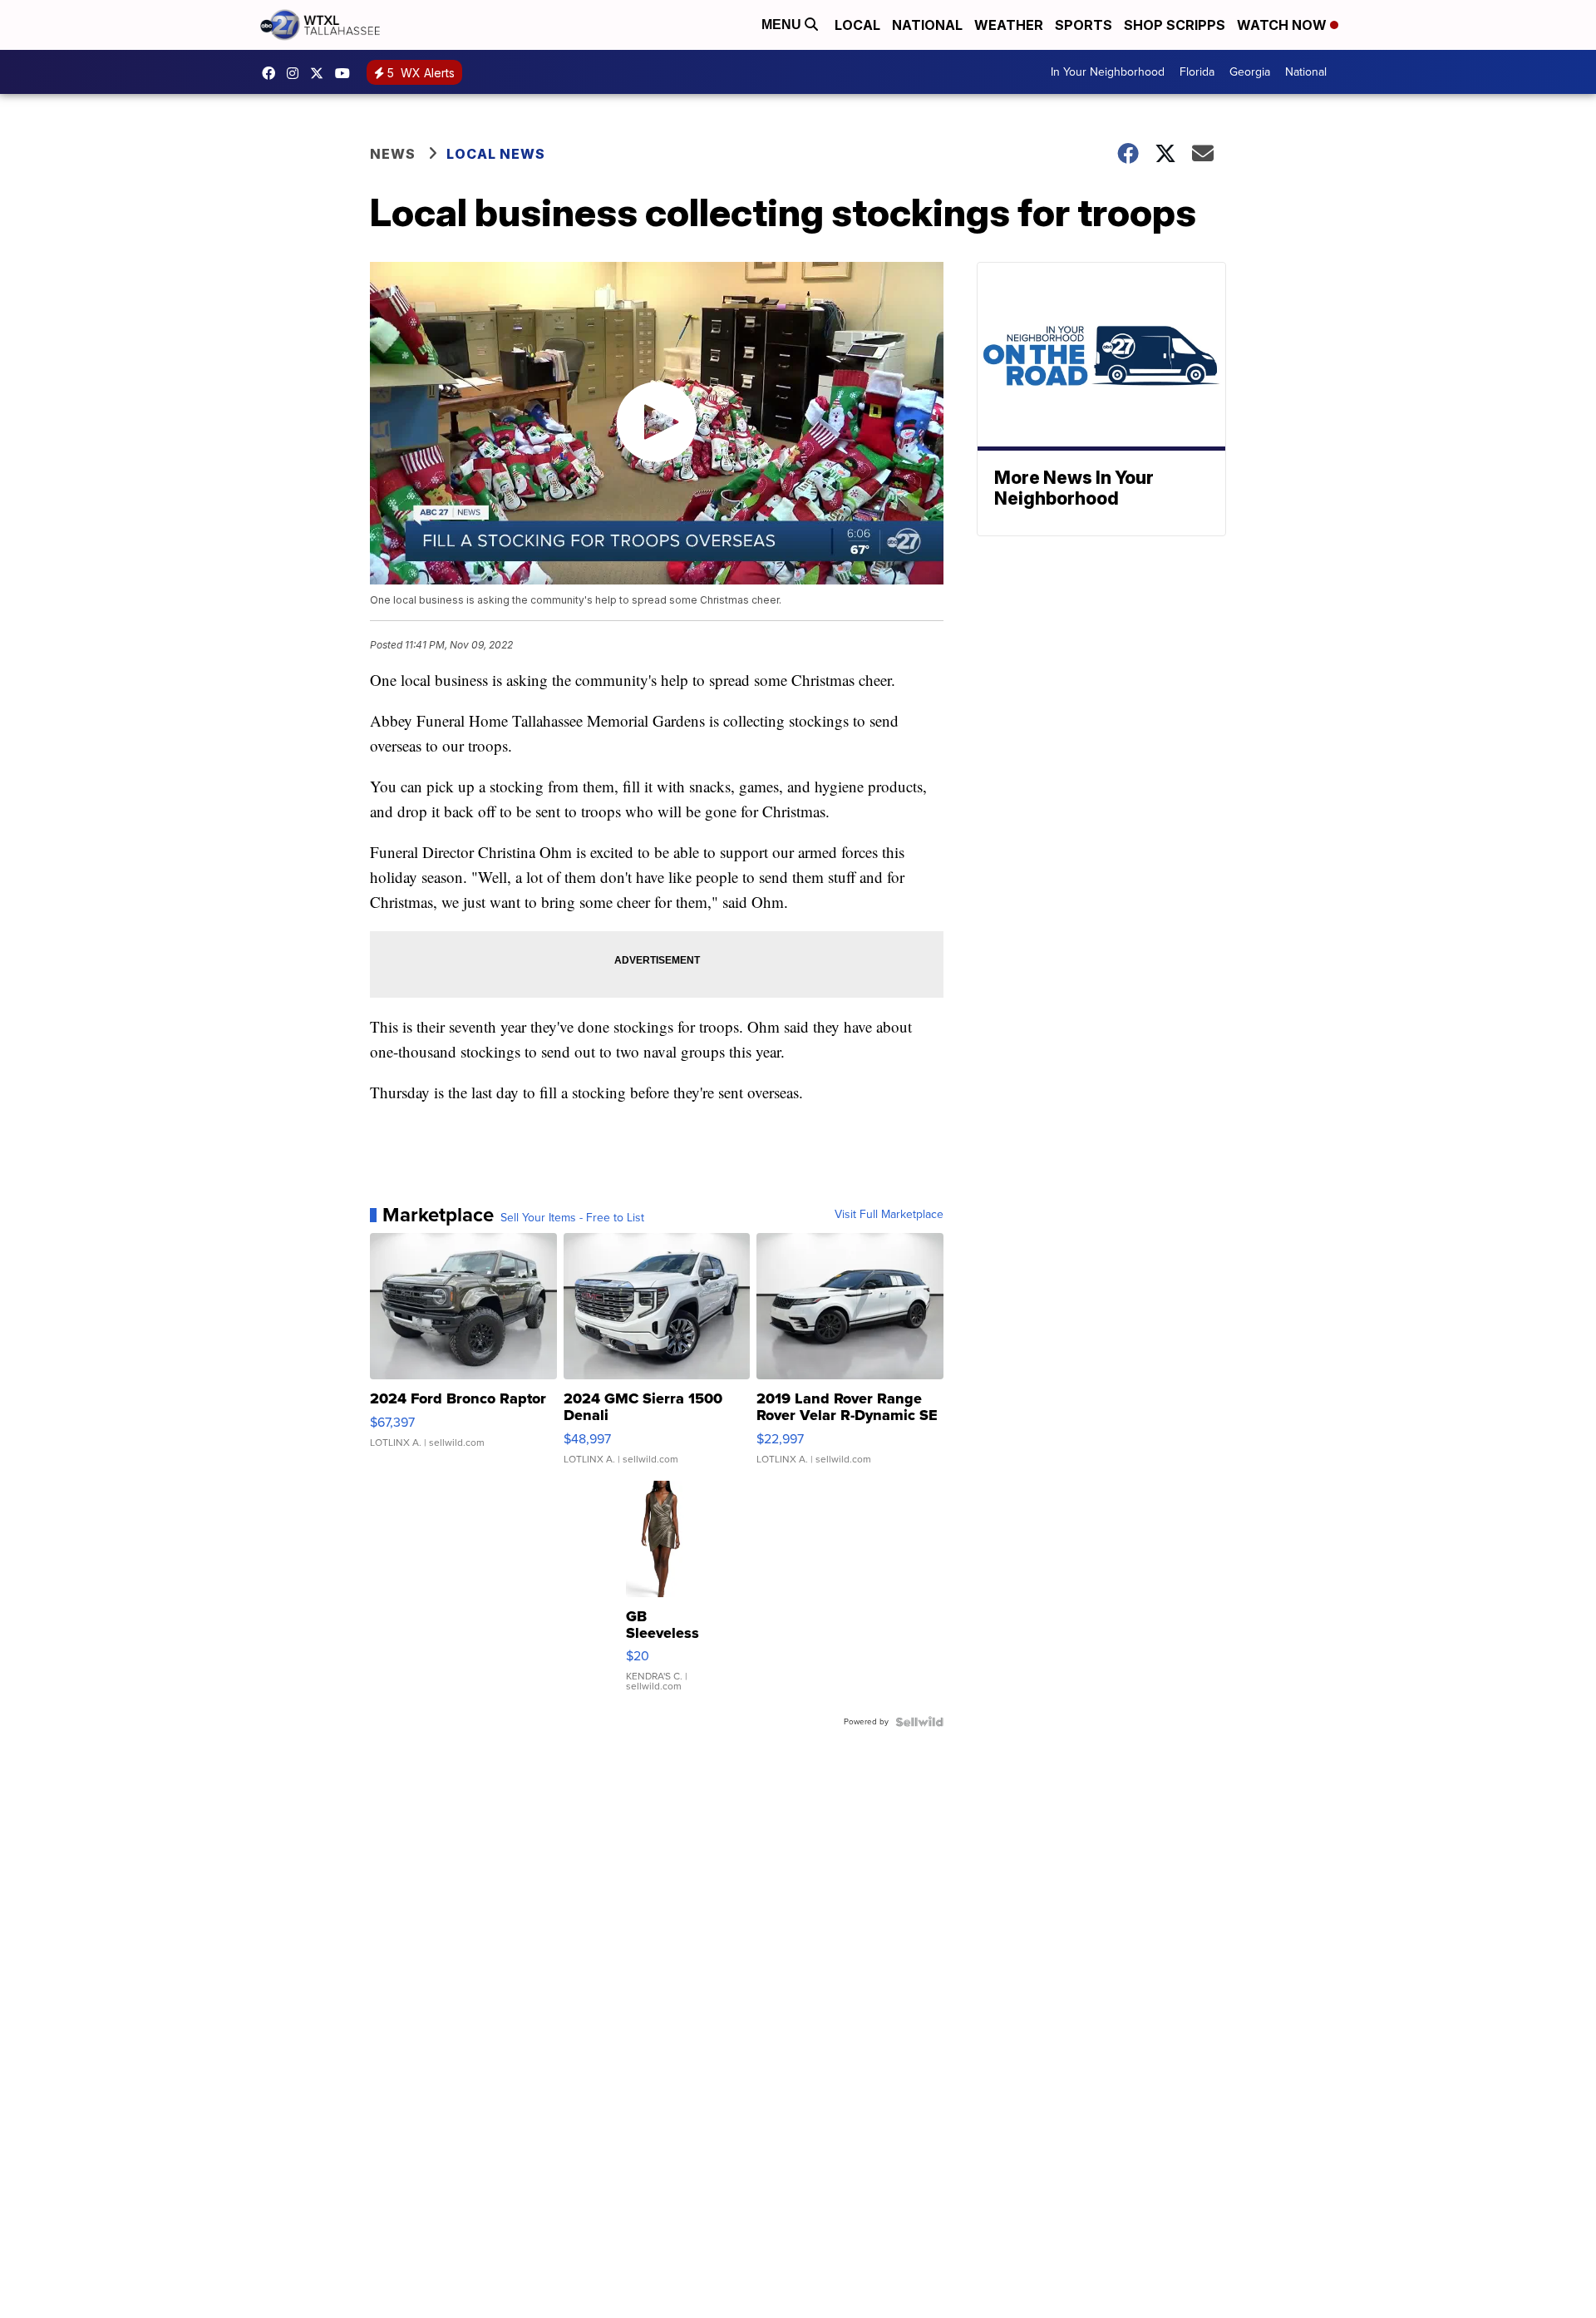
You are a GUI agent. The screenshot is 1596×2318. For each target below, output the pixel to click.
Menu (783, 25)
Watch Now (1283, 25)
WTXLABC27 (273, 73)
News (393, 154)
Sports (1084, 25)
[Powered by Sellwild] (919, 1722)
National (927, 25)
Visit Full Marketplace (889, 1215)
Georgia (1250, 72)
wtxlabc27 (297, 73)
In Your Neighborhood (1108, 72)
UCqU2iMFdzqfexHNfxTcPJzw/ (347, 73)
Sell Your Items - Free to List (572, 1218)
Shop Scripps (1175, 25)
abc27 (321, 73)
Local (857, 25)
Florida (1197, 72)
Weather (1009, 25)
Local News (496, 154)
